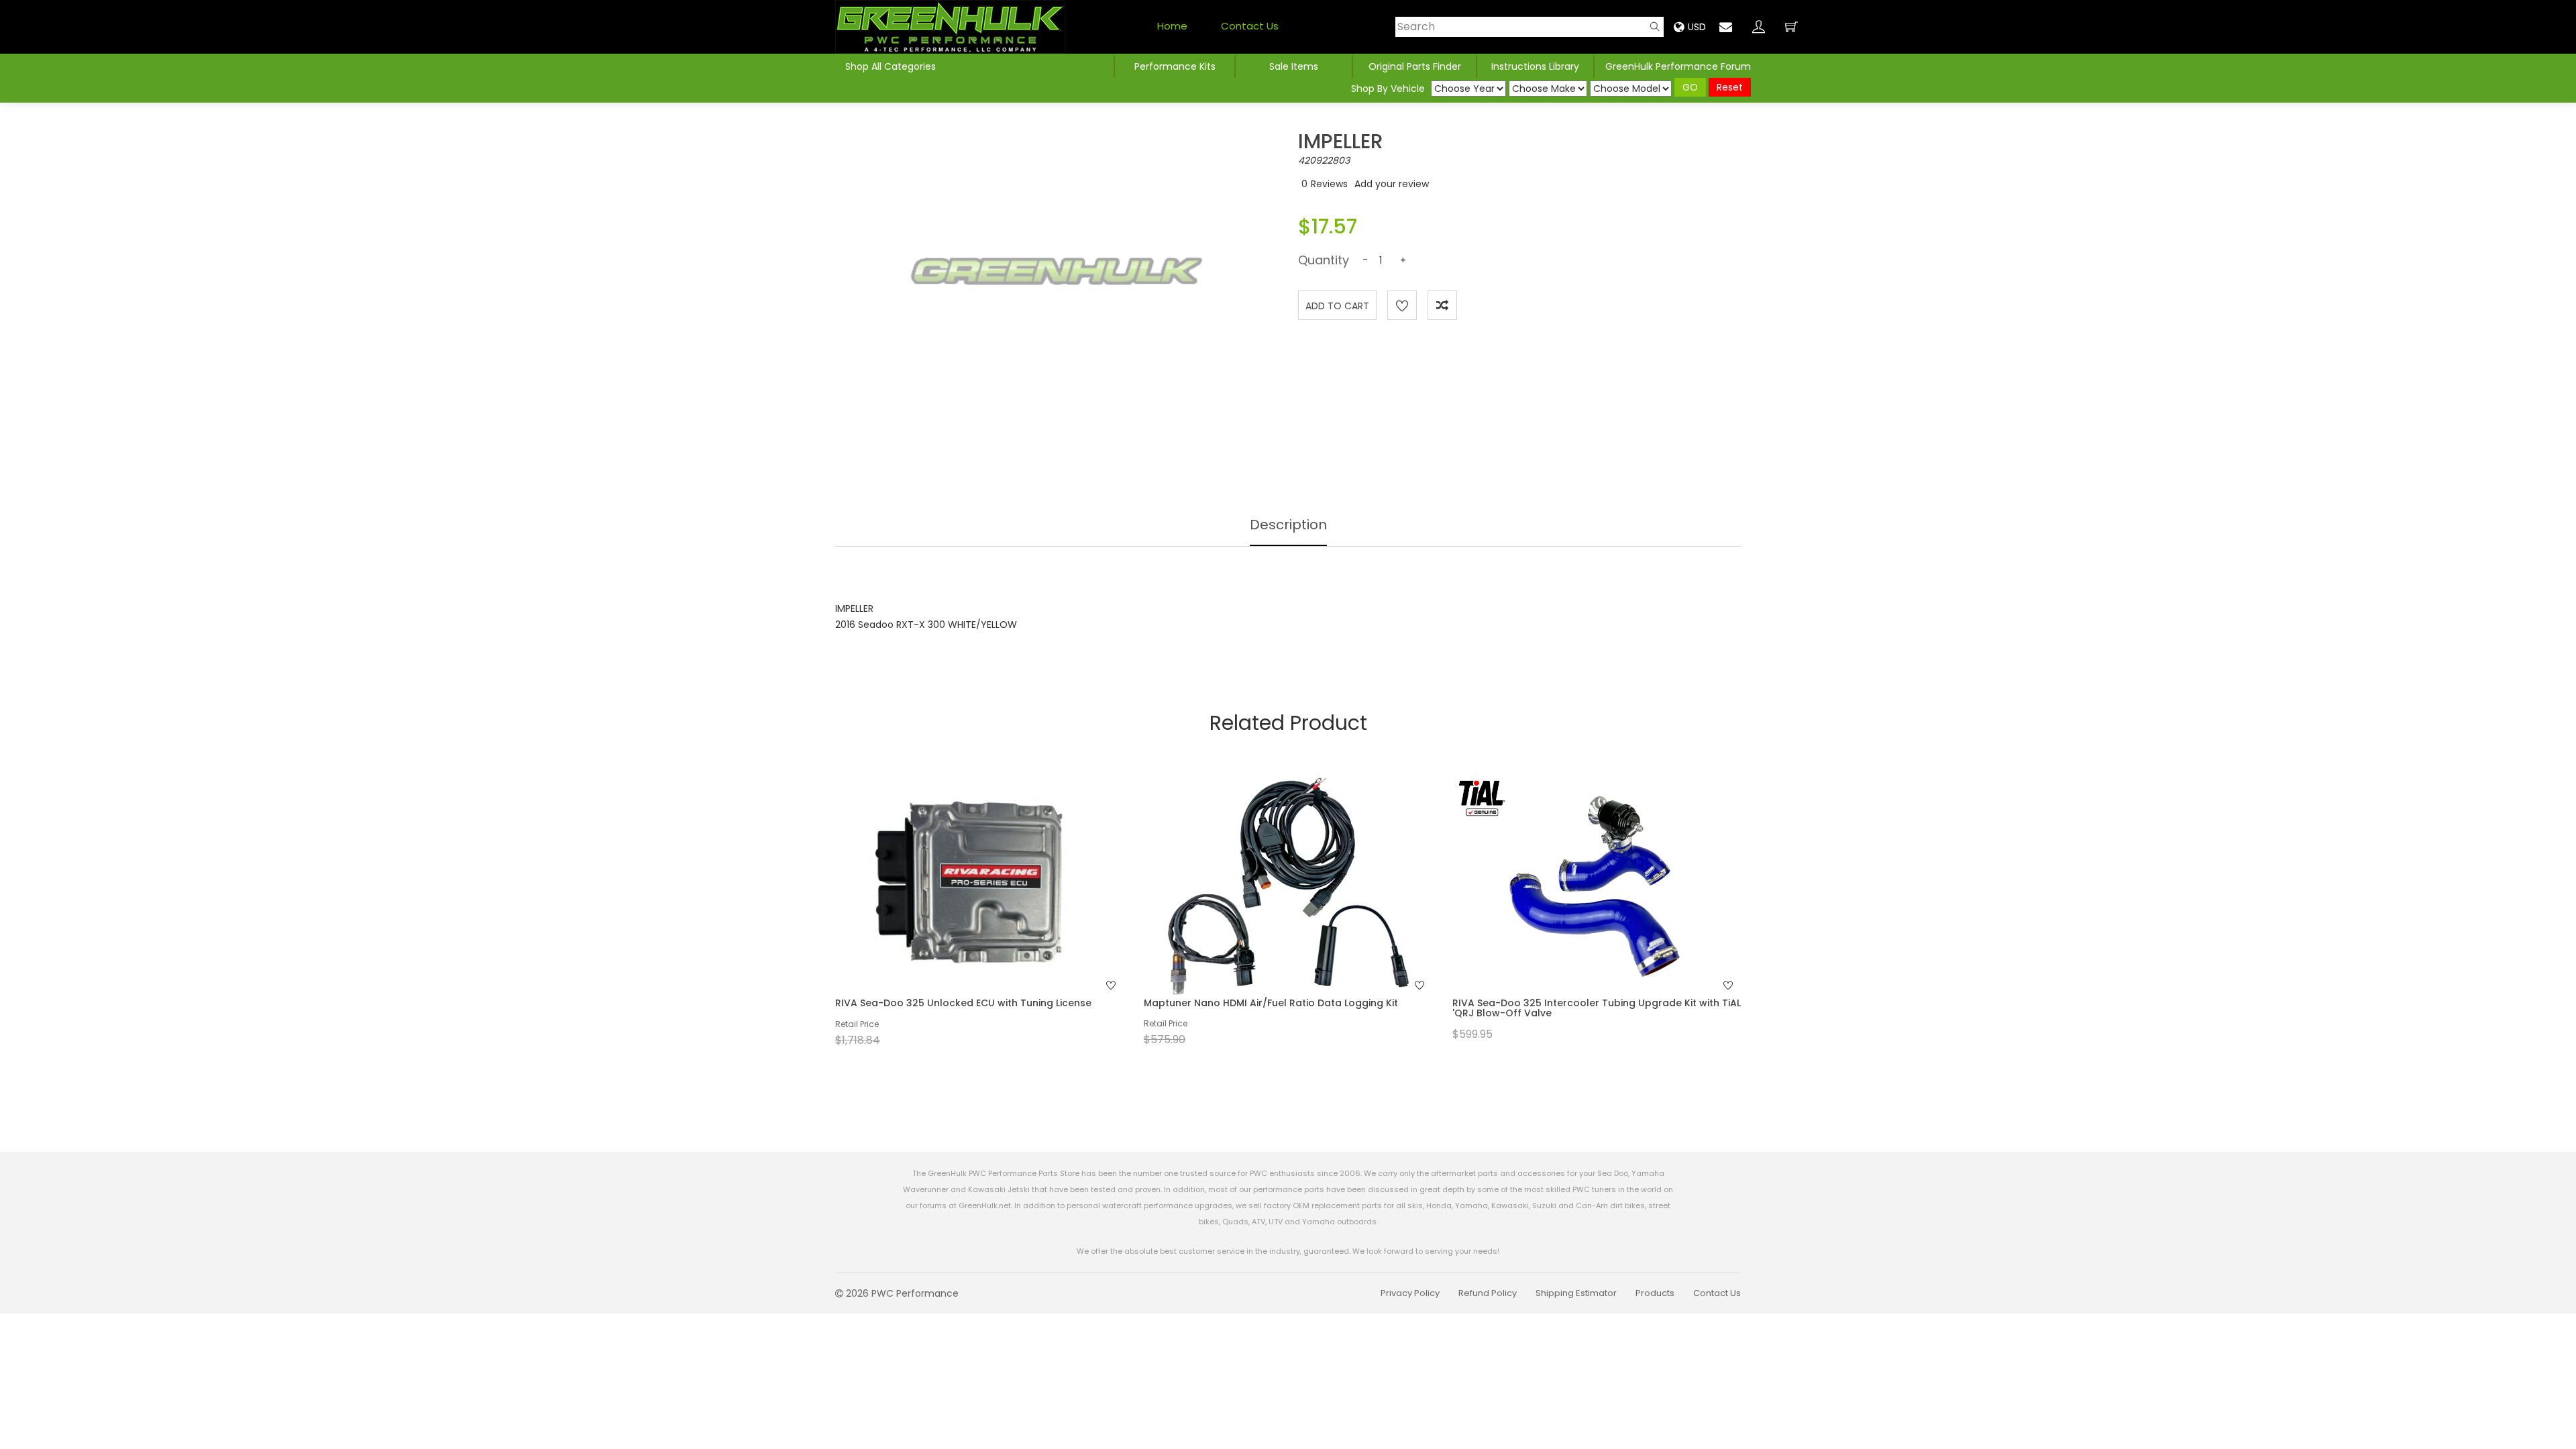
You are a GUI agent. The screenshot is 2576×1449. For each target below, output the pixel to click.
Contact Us (1250, 26)
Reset (1730, 87)
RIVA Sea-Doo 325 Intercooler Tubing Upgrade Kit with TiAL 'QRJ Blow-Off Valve (1597, 1008)
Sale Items (1294, 66)
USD (1697, 27)
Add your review (1392, 184)
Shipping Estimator (1576, 1293)
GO (1690, 87)
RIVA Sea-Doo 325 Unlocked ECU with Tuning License (963, 1003)
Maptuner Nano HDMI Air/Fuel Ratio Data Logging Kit (1271, 1003)
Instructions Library (1535, 66)
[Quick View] (962, 912)
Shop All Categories (891, 66)
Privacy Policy (1410, 1293)
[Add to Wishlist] (1402, 305)
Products (1655, 1293)
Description (1288, 525)
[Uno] (950, 27)
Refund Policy (1488, 1293)
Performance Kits (1175, 66)
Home (1172, 26)
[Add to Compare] (1442, 305)
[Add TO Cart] (998, 912)
